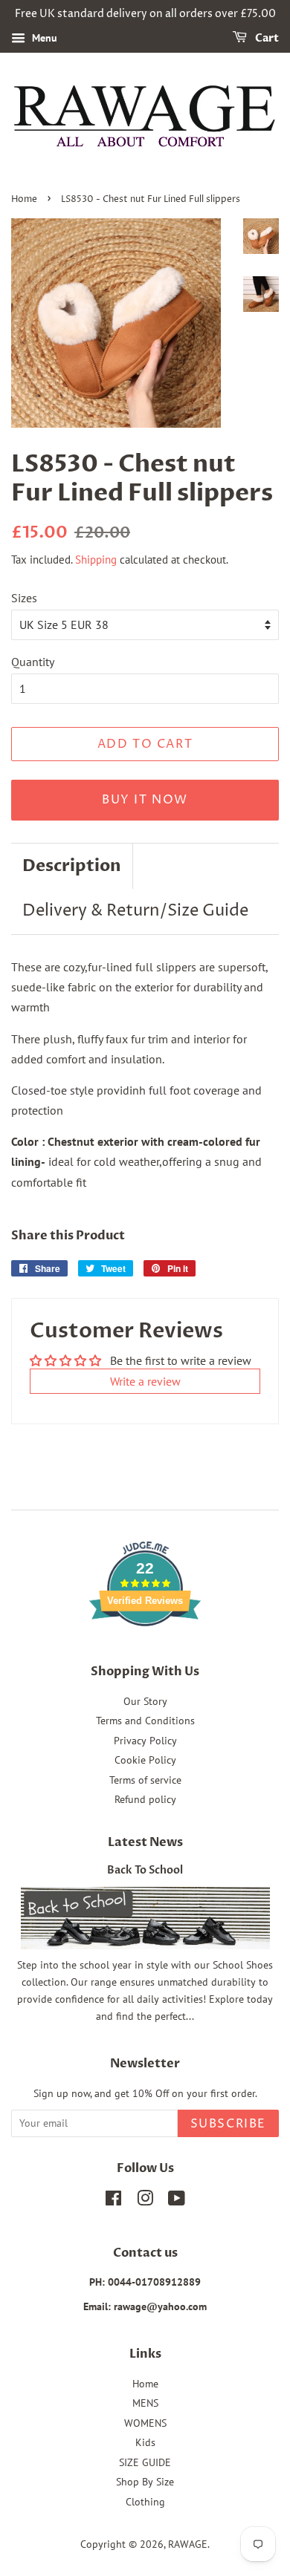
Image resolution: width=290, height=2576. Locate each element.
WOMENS (145, 2423)
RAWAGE (188, 2544)
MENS (145, 2403)
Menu (43, 38)
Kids (145, 2442)
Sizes (24, 598)
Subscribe (228, 2124)
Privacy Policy (145, 1741)
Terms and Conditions (145, 1721)
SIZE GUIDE (145, 2462)
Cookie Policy (145, 1760)
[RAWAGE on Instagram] (145, 2201)
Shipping (96, 560)
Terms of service (145, 1780)
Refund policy (145, 1799)
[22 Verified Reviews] (145, 1652)
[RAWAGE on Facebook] (113, 2201)
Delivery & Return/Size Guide (135, 911)
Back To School (145, 1871)
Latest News (145, 1842)
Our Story (145, 1701)
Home (24, 199)
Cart (266, 38)
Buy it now (145, 800)
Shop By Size (145, 2482)
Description (72, 866)
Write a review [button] (145, 1381)
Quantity (33, 662)
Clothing (145, 2502)
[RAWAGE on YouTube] (177, 2201)
